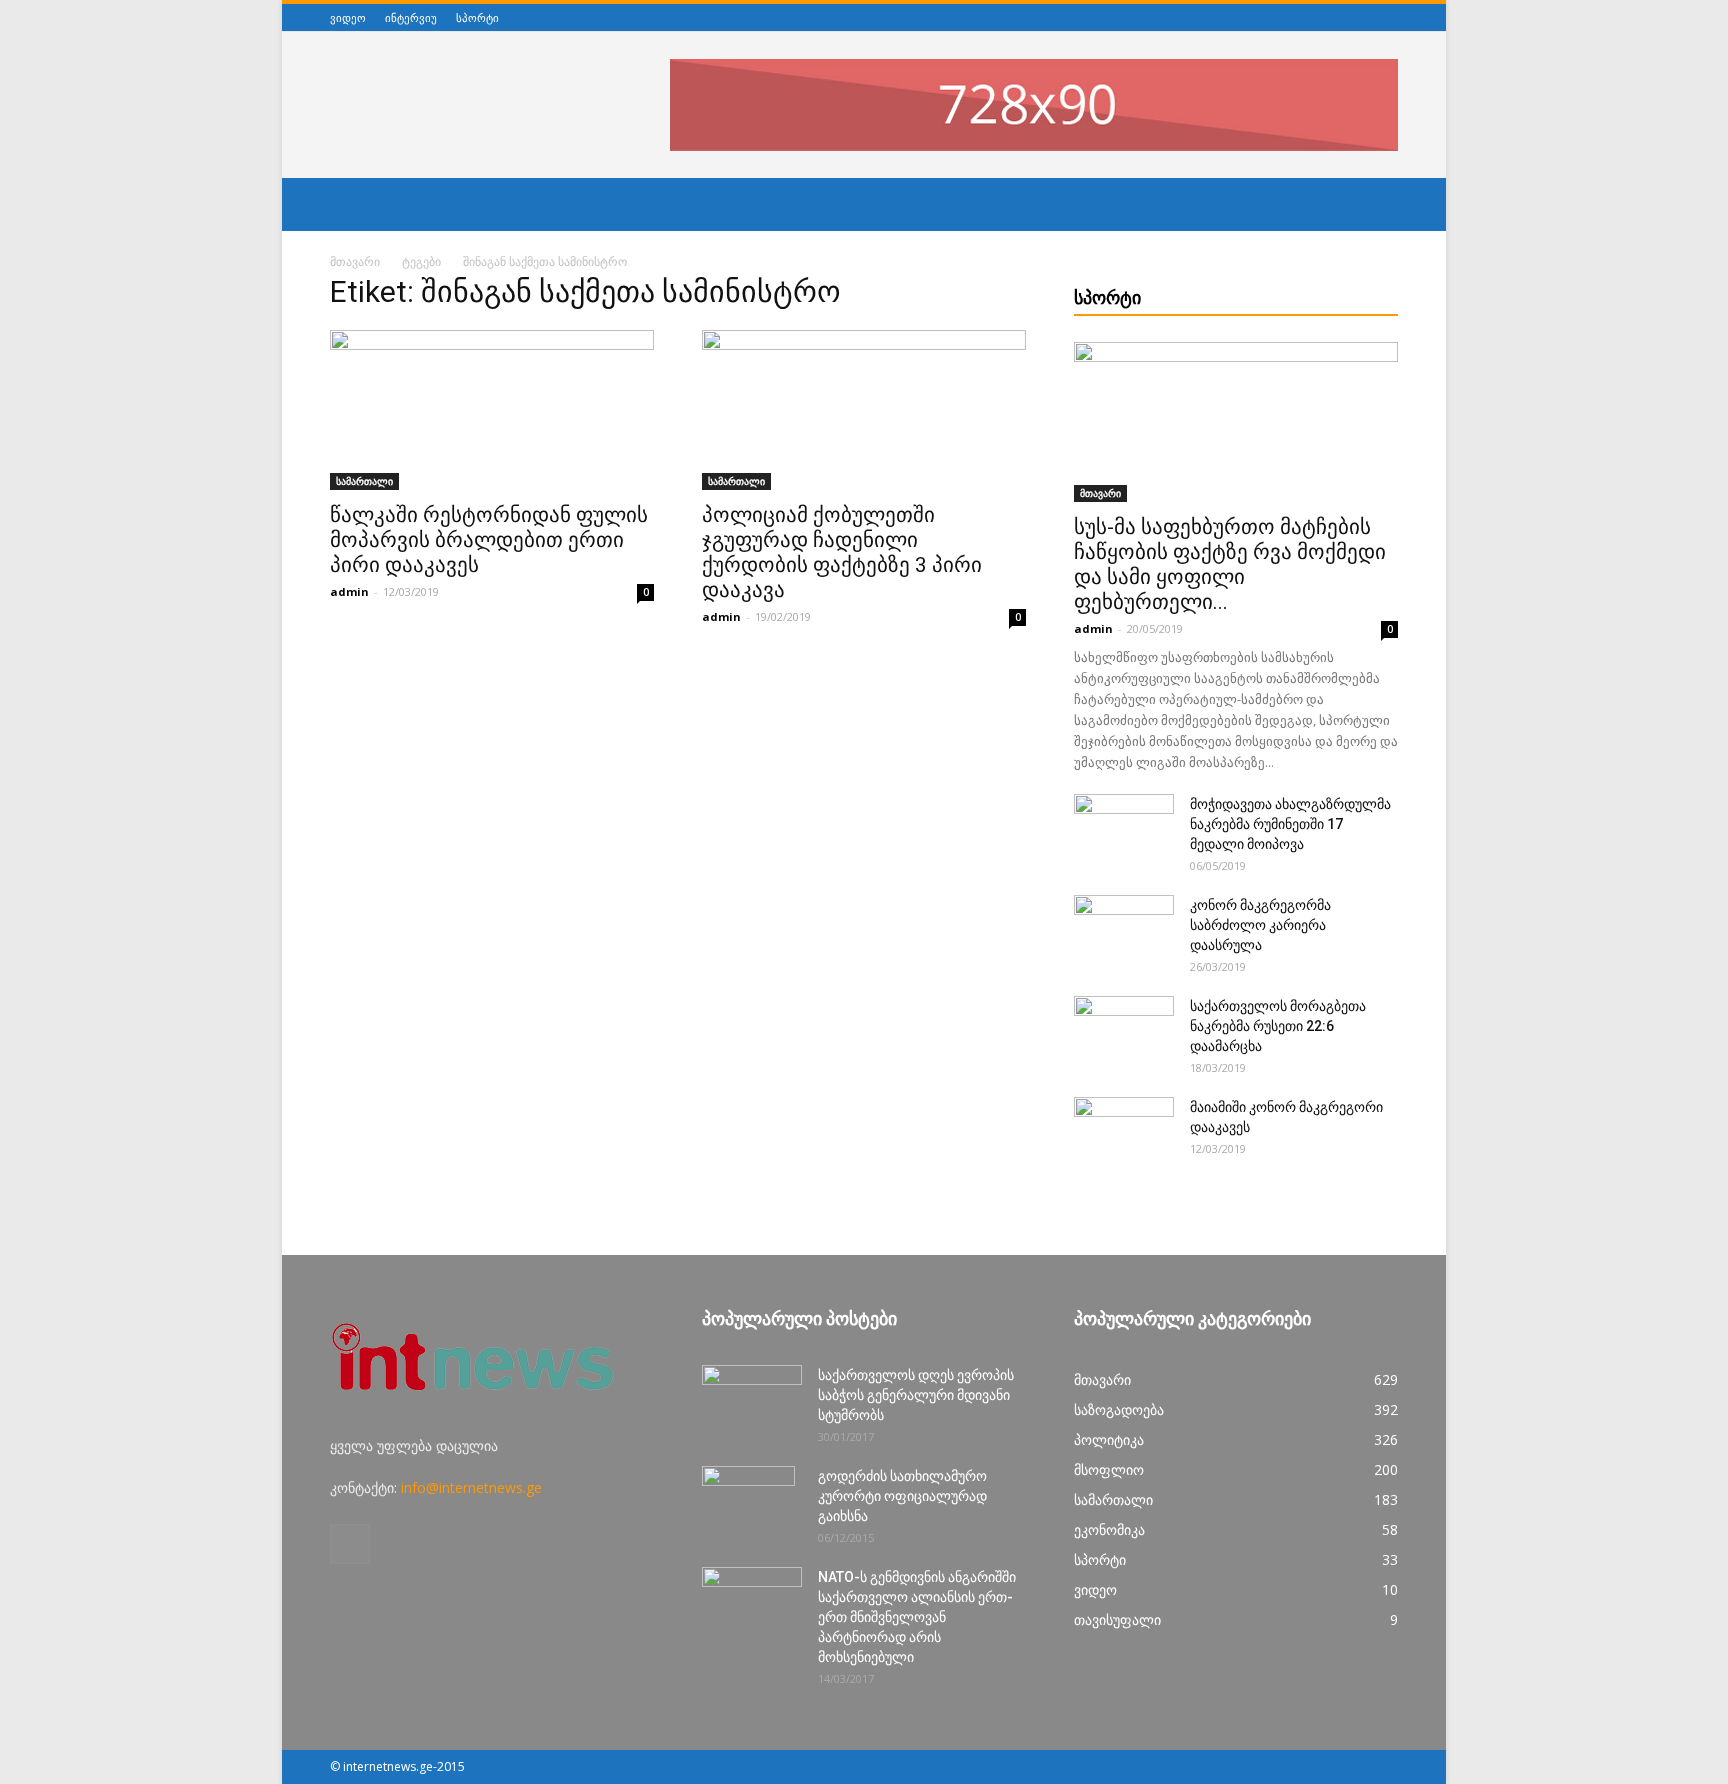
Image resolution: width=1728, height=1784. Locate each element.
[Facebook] (1387, 17)
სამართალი (364, 481)
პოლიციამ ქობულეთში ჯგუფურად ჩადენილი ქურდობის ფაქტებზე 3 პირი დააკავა (842, 552)
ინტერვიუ (411, 17)
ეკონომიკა (1109, 1529)
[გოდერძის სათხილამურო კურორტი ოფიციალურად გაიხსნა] (748, 1501)
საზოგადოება (1119, 1409)
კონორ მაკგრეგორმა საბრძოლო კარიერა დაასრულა (1260, 925)
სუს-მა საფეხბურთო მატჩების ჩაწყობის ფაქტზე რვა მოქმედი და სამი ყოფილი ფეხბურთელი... (1230, 564)
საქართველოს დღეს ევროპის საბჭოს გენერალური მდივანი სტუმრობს (916, 1395)
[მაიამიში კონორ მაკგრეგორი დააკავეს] (1124, 1132)
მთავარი (355, 261)
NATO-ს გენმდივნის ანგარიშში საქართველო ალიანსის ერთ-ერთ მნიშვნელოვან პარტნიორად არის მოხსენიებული (917, 1617)
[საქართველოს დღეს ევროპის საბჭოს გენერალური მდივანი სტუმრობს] (752, 1400)
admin (349, 591)
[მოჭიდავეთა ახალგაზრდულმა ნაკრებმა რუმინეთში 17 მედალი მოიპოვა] (1124, 829)
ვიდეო (348, 17)
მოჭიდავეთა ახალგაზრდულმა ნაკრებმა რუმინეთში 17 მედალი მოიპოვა (1290, 824)
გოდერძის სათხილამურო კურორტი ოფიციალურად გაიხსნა (902, 1496)
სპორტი (477, 17)
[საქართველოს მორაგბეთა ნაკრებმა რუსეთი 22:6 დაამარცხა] (1124, 1031)
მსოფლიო (1109, 1469)
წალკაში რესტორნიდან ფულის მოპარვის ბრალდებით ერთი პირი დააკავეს (489, 540)
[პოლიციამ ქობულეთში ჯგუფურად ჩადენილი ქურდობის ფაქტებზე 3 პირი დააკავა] (864, 410)
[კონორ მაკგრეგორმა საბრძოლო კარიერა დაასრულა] (1124, 930)
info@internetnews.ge (471, 1487)
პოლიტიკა (1109, 1439)
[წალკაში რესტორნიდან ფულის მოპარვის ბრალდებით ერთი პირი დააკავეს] (492, 410)
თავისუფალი (1117, 1619)
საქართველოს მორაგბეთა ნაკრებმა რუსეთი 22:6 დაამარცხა (1278, 1026)
